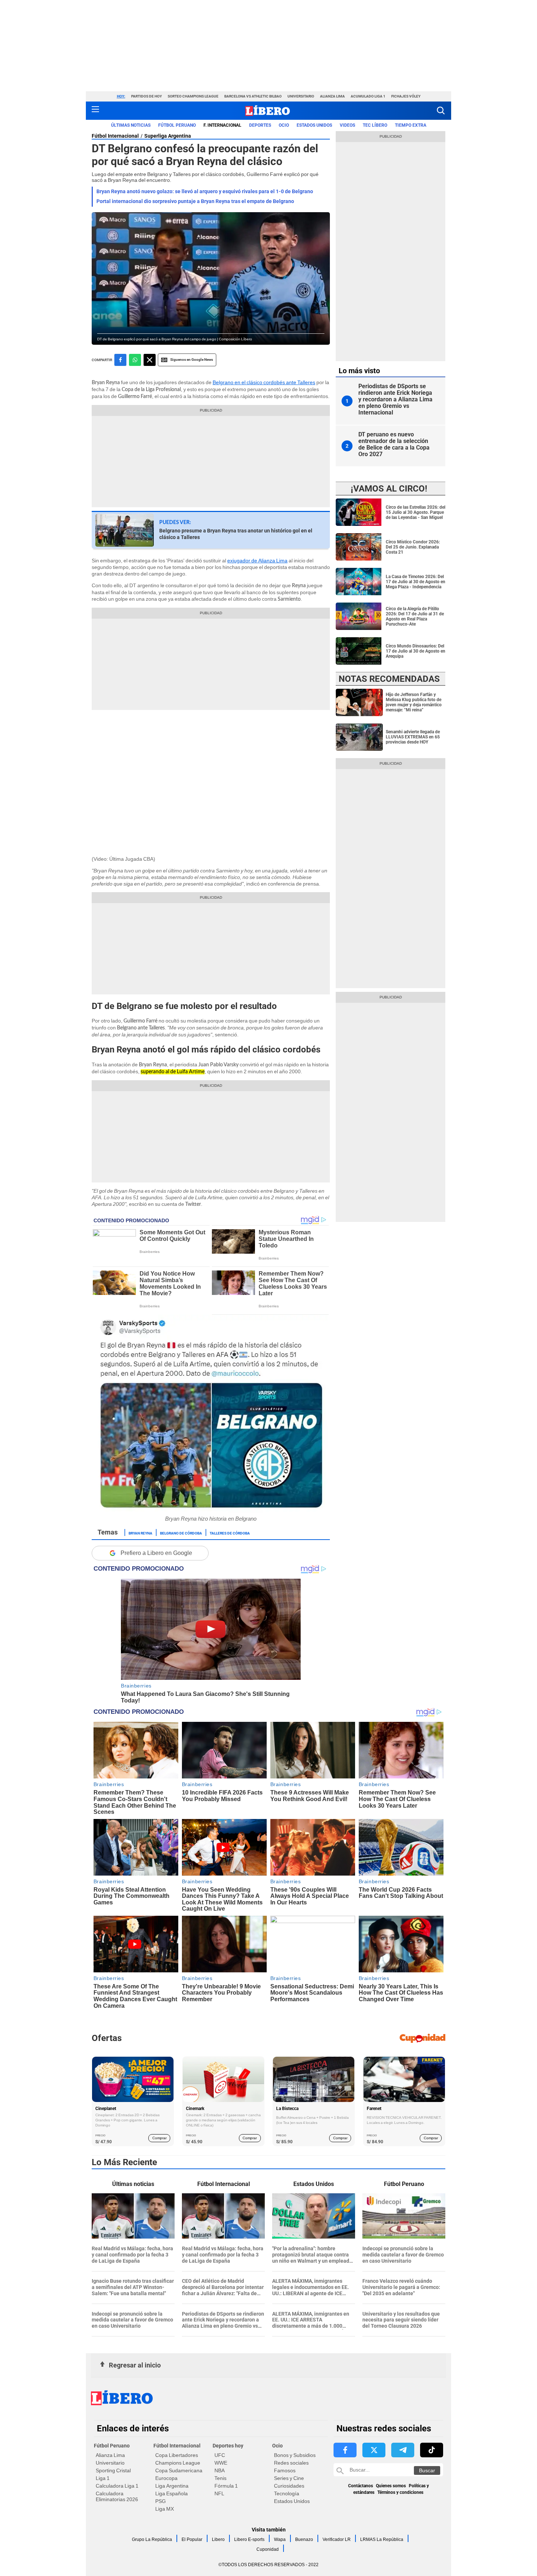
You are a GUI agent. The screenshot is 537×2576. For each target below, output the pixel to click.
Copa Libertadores (177, 2455)
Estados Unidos (292, 2501)
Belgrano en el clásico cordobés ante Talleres (264, 382)
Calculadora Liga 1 (117, 2486)
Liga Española (172, 2493)
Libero (218, 2539)
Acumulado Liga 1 (368, 96)
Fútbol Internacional (115, 136)
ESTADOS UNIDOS (314, 125)
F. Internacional (222, 125)
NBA (220, 2470)
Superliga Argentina (168, 136)
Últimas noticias (131, 125)
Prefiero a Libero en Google (156, 1553)
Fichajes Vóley (406, 96)
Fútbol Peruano (177, 125)
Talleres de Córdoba (230, 1533)
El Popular (192, 2539)
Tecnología (287, 2493)
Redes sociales (291, 2463)
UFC (220, 2455)
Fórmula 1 (226, 2486)
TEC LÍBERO (375, 125)
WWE (221, 2463)
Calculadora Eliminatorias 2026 (117, 2496)
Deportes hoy (228, 2446)
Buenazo (304, 2539)
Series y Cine (289, 2478)
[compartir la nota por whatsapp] (135, 360)
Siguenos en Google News (192, 360)
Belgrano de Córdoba (181, 1533)
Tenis (220, 2478)
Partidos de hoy (146, 96)
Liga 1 (103, 2478)
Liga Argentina (172, 2486)
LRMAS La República (382, 2539)
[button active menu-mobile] (95, 111)
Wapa (280, 2539)
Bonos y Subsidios (295, 2455)
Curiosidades (289, 2486)
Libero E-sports (249, 2539)
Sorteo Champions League (193, 96)
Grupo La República (152, 2539)
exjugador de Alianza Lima (257, 561)
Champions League (178, 2463)
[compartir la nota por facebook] (120, 360)
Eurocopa (166, 2478)
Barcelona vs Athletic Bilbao (253, 96)
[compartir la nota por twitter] (150, 360)
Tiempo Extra (411, 125)
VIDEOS (347, 125)
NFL (219, 2493)
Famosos (285, 2470)
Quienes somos (391, 2486)
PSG (161, 2501)
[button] (441, 110)
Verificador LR (337, 2539)
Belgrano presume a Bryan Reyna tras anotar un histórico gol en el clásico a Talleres (236, 534)
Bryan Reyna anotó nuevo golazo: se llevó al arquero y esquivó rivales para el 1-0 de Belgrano (205, 191)
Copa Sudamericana (179, 2470)
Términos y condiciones (400, 2492)
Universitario (301, 96)
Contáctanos (361, 2486)
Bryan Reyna (140, 1533)
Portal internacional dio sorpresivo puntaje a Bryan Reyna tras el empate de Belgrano (195, 201)
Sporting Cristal (113, 2470)
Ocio (284, 125)
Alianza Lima (332, 96)
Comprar (159, 2138)
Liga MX (165, 2509)
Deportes (260, 125)
